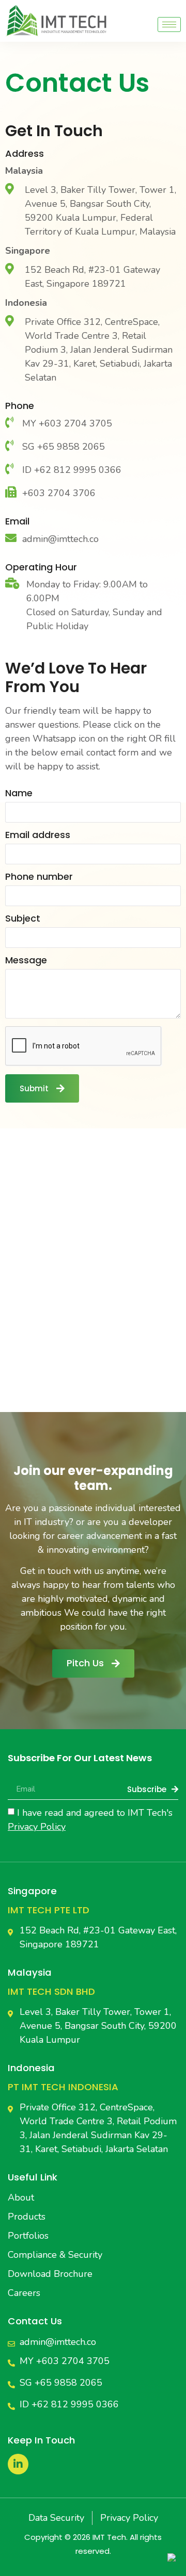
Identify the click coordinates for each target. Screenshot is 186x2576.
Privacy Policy (37, 1827)
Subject (23, 919)
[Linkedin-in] (18, 2464)
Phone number (39, 877)
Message (26, 961)
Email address (38, 836)
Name (19, 794)
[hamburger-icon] (169, 24)
